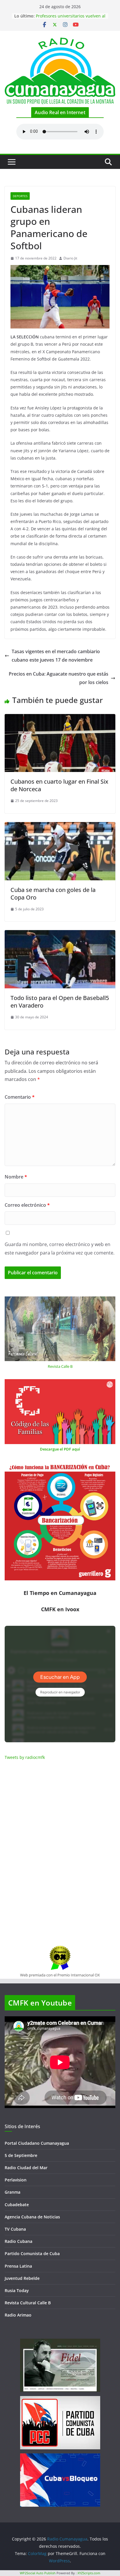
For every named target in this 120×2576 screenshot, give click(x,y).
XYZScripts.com (89, 2573)
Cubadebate (17, 2205)
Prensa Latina (18, 2266)
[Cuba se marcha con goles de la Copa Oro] (60, 826)
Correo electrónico (27, 1205)
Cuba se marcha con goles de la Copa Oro (53, 894)
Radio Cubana (18, 2241)
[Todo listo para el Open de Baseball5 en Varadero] (60, 934)
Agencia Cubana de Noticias (32, 2217)
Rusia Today (17, 2290)
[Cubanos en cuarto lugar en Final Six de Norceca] (60, 718)
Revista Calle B (60, 1366)
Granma (13, 2192)
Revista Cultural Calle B (28, 2303)
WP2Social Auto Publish (38, 2573)
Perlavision (16, 2180)
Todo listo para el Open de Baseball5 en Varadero (60, 1002)
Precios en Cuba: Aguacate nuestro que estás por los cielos (59, 678)
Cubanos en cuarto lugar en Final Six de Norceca (59, 785)
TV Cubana (15, 2229)
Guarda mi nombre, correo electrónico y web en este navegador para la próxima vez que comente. (60, 1249)
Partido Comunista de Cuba (32, 2253)
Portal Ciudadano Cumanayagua (37, 2143)
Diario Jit (70, 258)
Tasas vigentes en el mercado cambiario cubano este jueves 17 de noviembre (56, 656)
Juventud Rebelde (22, 2278)
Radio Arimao (18, 2315)
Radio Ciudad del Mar (26, 2168)
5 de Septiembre (21, 2155)
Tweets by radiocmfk (25, 1757)
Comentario (20, 1097)
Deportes (20, 196)
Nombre (16, 1177)
